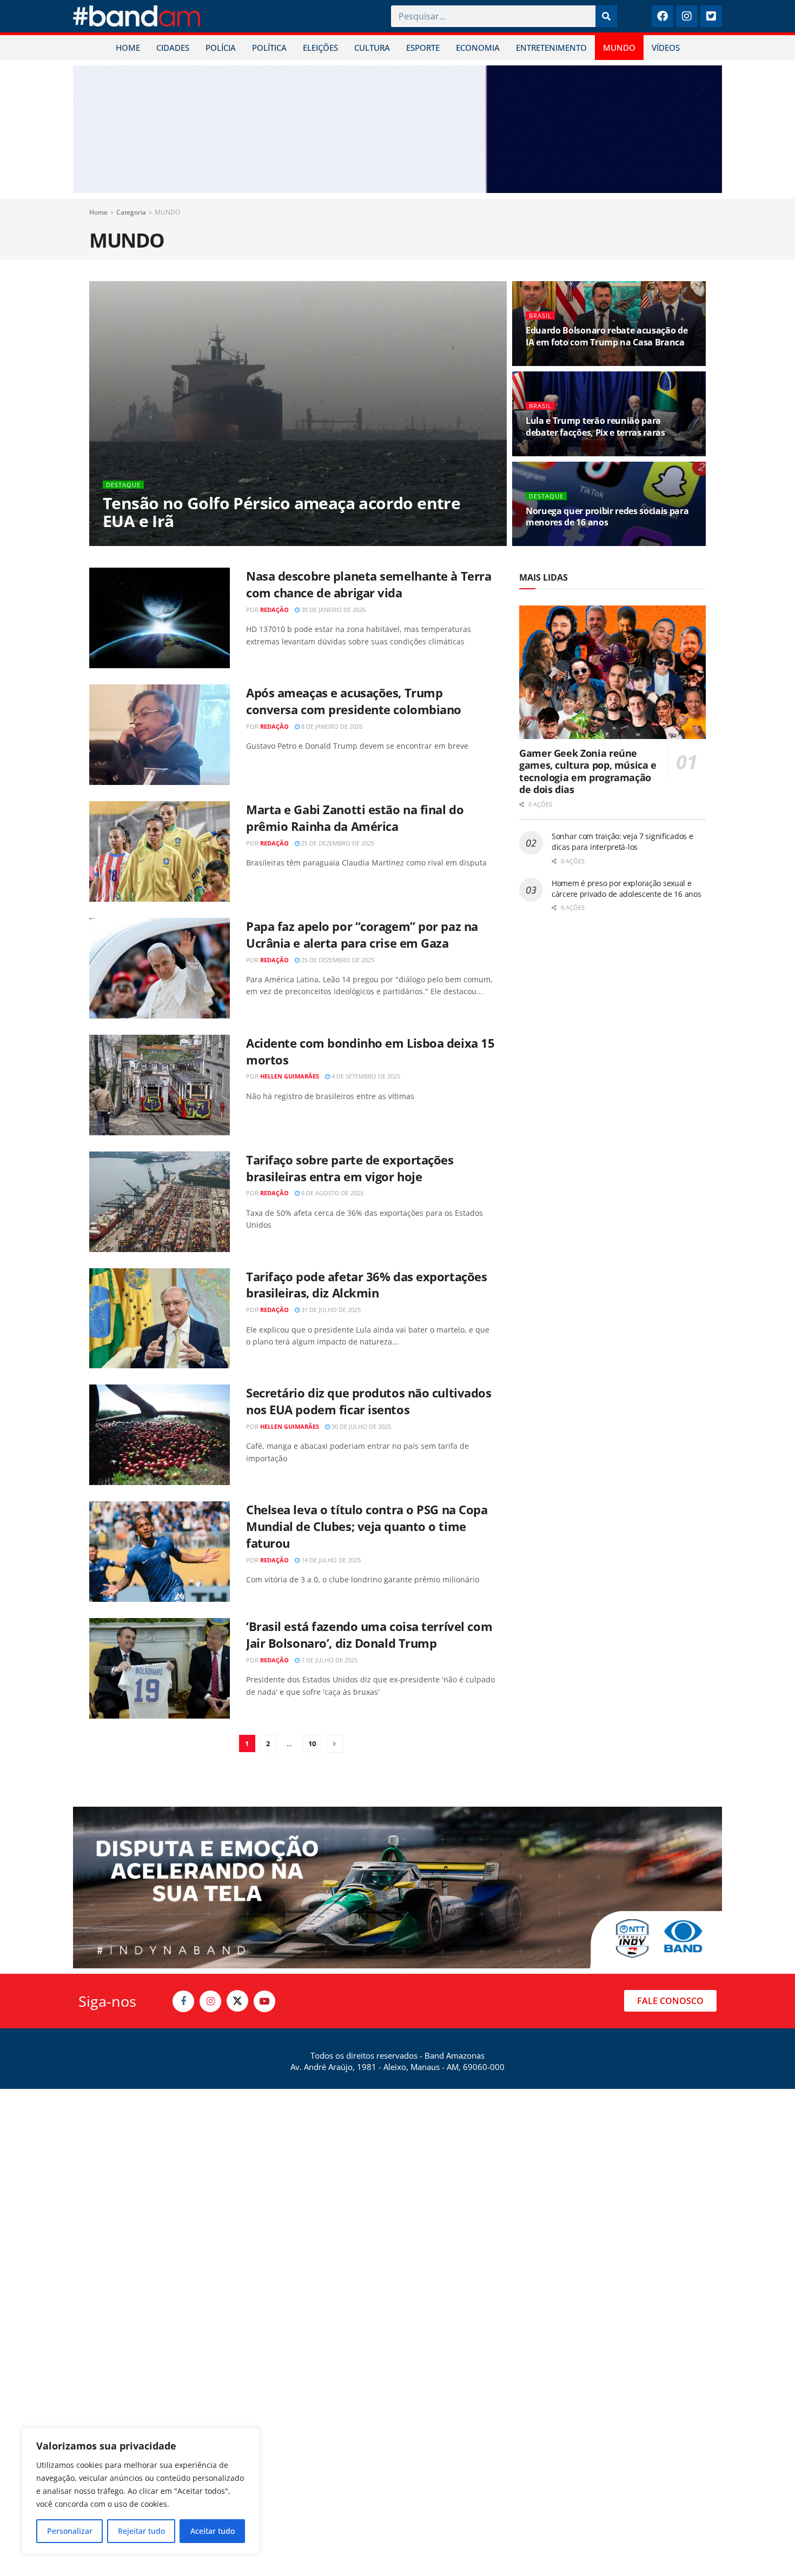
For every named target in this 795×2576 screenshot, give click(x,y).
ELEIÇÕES (320, 48)
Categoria (131, 212)
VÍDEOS (666, 48)
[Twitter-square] (711, 16)
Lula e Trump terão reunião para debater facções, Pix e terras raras (595, 427)
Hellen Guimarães (290, 1076)
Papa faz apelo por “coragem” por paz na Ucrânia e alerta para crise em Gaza (362, 934)
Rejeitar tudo (141, 2531)
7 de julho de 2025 (329, 1660)
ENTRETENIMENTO (551, 48)
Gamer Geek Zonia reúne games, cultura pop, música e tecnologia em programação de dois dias (588, 771)
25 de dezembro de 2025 (337, 843)
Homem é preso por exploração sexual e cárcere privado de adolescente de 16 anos (627, 888)
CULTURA (372, 48)
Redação (131, 543)
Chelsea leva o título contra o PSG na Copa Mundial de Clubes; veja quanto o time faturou (367, 1526)
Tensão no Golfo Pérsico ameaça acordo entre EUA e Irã (281, 512)
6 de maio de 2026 (558, 452)
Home (98, 212)
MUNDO (619, 48)
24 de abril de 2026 (560, 543)
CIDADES (173, 48)
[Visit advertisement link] (398, 129)
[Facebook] (662, 16)
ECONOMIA (478, 48)
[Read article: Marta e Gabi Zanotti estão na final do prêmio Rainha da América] (160, 851)
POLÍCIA (221, 48)
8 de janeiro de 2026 (331, 726)
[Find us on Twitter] (237, 2001)
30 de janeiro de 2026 (333, 610)
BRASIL (540, 315)
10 (312, 1743)
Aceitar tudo (213, 2531)
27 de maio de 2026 (560, 362)
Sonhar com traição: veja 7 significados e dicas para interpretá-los (622, 841)
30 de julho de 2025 (360, 1426)
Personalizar (70, 2531)
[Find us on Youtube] (264, 2001)
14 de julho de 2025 (330, 1560)
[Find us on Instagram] (210, 2001)
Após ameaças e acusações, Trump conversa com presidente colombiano (354, 701)
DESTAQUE (123, 485)
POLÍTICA (269, 48)
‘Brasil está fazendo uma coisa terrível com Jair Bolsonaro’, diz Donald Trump (369, 1635)
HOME (128, 48)
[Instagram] (687, 16)
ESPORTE (423, 48)
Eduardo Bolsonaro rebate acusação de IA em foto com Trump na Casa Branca (607, 336)
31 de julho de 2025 (330, 1310)
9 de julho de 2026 (185, 543)
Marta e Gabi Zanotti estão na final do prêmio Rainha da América (355, 818)
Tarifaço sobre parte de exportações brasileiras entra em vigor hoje (350, 1168)
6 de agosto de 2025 (332, 1193)
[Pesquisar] (606, 16)
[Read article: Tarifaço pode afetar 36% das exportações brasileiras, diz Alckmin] (160, 1319)
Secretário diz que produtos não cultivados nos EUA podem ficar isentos (369, 1401)
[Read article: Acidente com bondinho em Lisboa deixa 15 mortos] (160, 1085)
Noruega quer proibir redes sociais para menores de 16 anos (607, 517)
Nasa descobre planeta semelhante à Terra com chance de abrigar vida (369, 584)
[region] (141, 2491)
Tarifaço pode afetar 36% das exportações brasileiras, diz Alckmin (366, 1285)
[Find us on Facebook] (183, 2001)
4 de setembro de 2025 (365, 1076)
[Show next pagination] (335, 1744)
